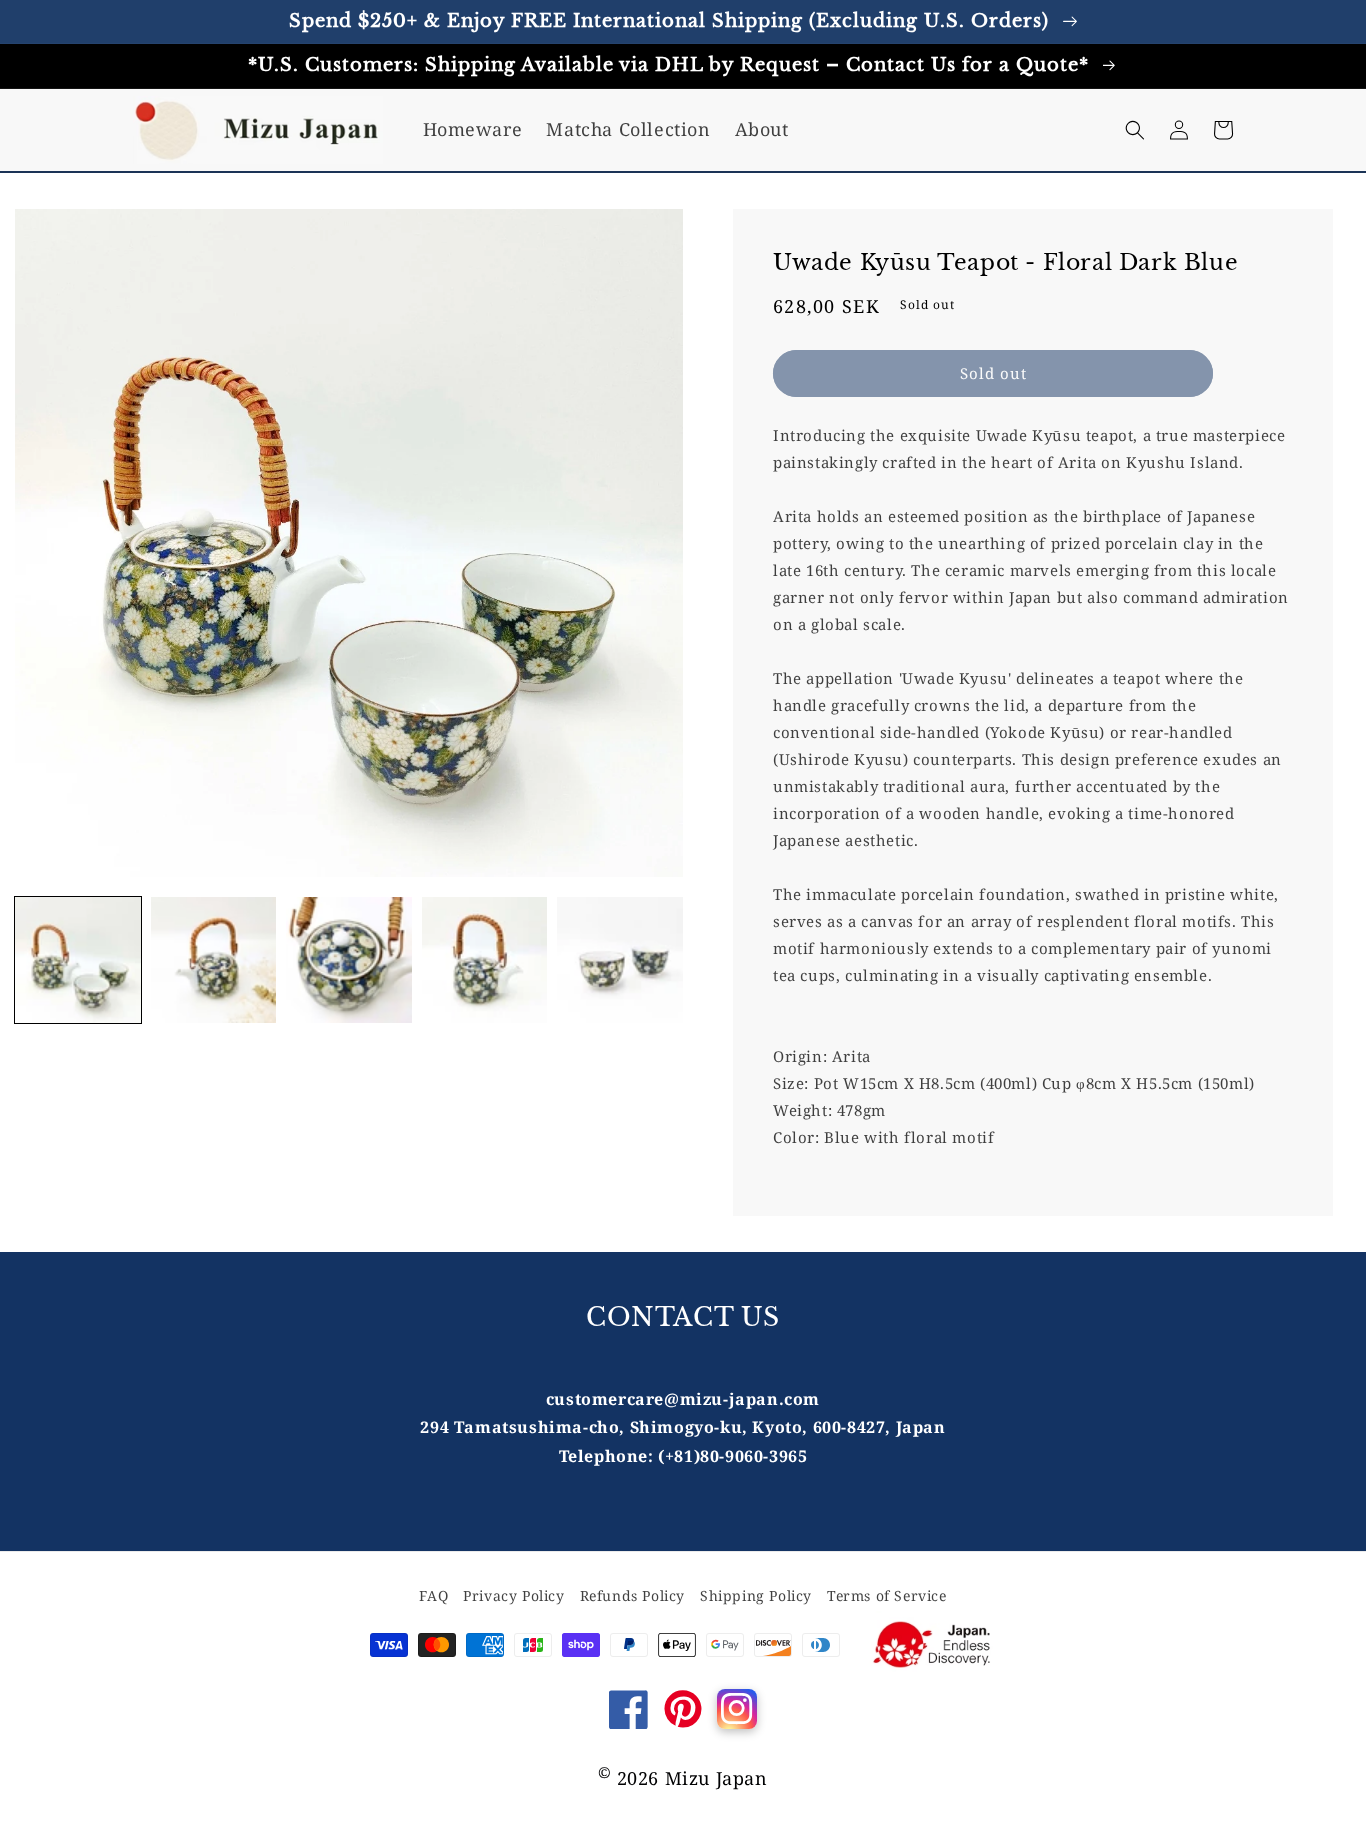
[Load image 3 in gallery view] (349, 960)
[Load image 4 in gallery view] (485, 960)
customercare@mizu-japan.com (683, 1399)
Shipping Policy (756, 1595)
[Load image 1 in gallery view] (78, 960)
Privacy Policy (513, 1595)
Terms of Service (887, 1595)
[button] (1135, 130)
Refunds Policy (632, 1595)
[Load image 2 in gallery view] (214, 960)
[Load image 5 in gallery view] (620, 960)
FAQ (433, 1596)
